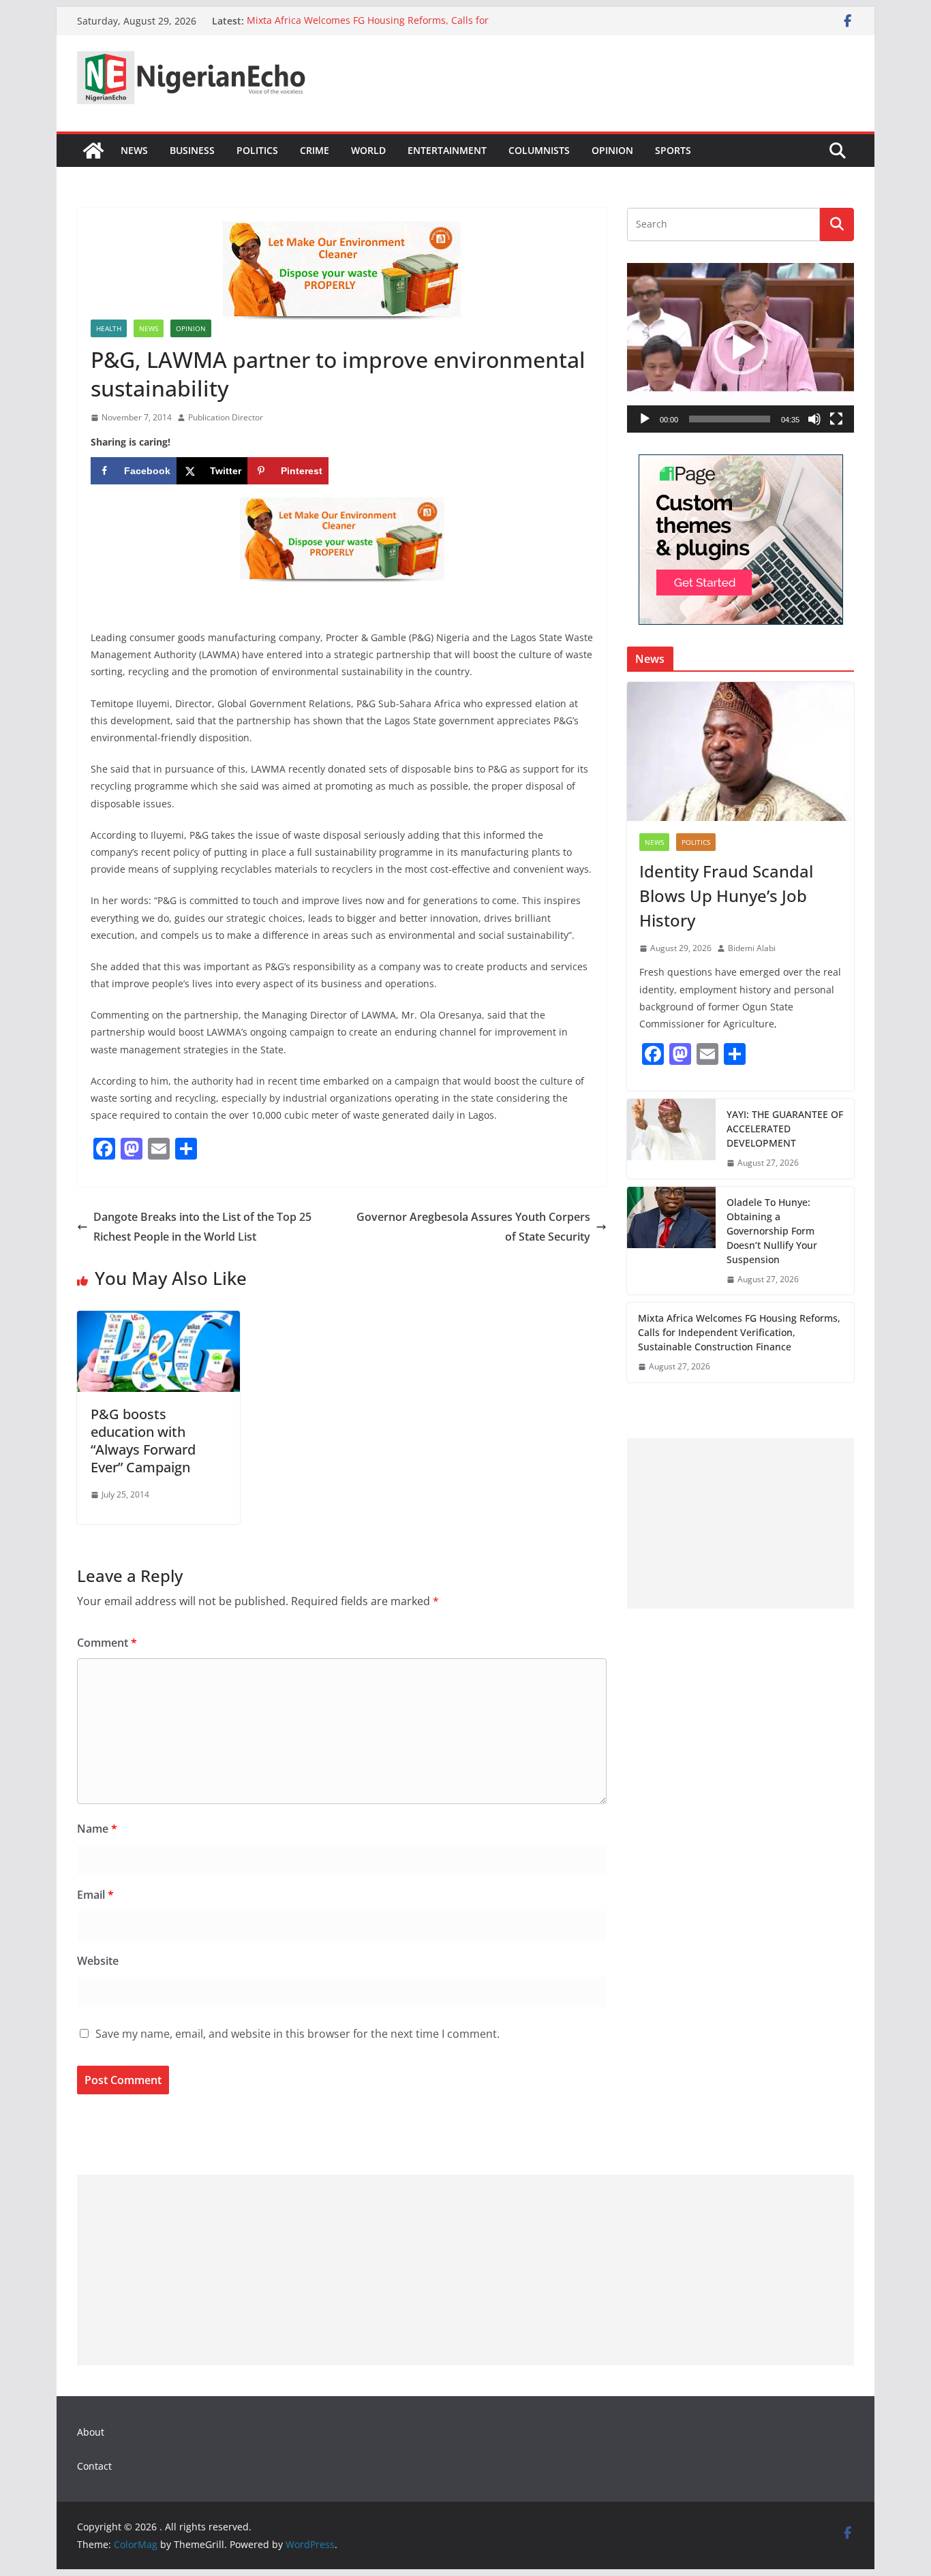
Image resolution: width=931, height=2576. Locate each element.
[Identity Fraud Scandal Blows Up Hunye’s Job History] (741, 751)
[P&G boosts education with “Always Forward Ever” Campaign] (158, 1320)
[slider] (730, 419)
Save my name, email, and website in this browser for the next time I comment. (297, 2034)
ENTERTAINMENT (447, 150)
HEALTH (109, 328)
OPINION (612, 150)
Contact (94, 2466)
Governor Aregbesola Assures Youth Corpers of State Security (473, 1227)
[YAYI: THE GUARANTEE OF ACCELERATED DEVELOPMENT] (671, 1139)
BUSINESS (192, 150)
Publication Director (226, 417)
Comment (107, 1643)
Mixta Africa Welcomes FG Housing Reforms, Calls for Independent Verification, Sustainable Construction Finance (383, 28)
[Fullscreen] (836, 419)
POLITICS (257, 150)
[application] (741, 348)
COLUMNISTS (539, 150)
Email (95, 1895)
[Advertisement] (741, 1523)
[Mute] (814, 419)
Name (97, 1829)
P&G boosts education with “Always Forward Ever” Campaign (143, 1441)
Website (98, 1961)
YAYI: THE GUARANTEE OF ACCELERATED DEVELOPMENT (785, 1129)
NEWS (134, 150)
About (91, 2432)
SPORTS (673, 150)
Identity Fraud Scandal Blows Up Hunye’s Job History (726, 896)
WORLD (368, 150)
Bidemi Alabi (752, 948)
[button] (741, 347)
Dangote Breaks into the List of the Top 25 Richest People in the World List (202, 1227)
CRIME (315, 150)
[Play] (645, 419)
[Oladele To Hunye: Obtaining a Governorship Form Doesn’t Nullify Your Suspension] (671, 1241)
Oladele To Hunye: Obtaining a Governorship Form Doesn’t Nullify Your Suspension (772, 1231)
